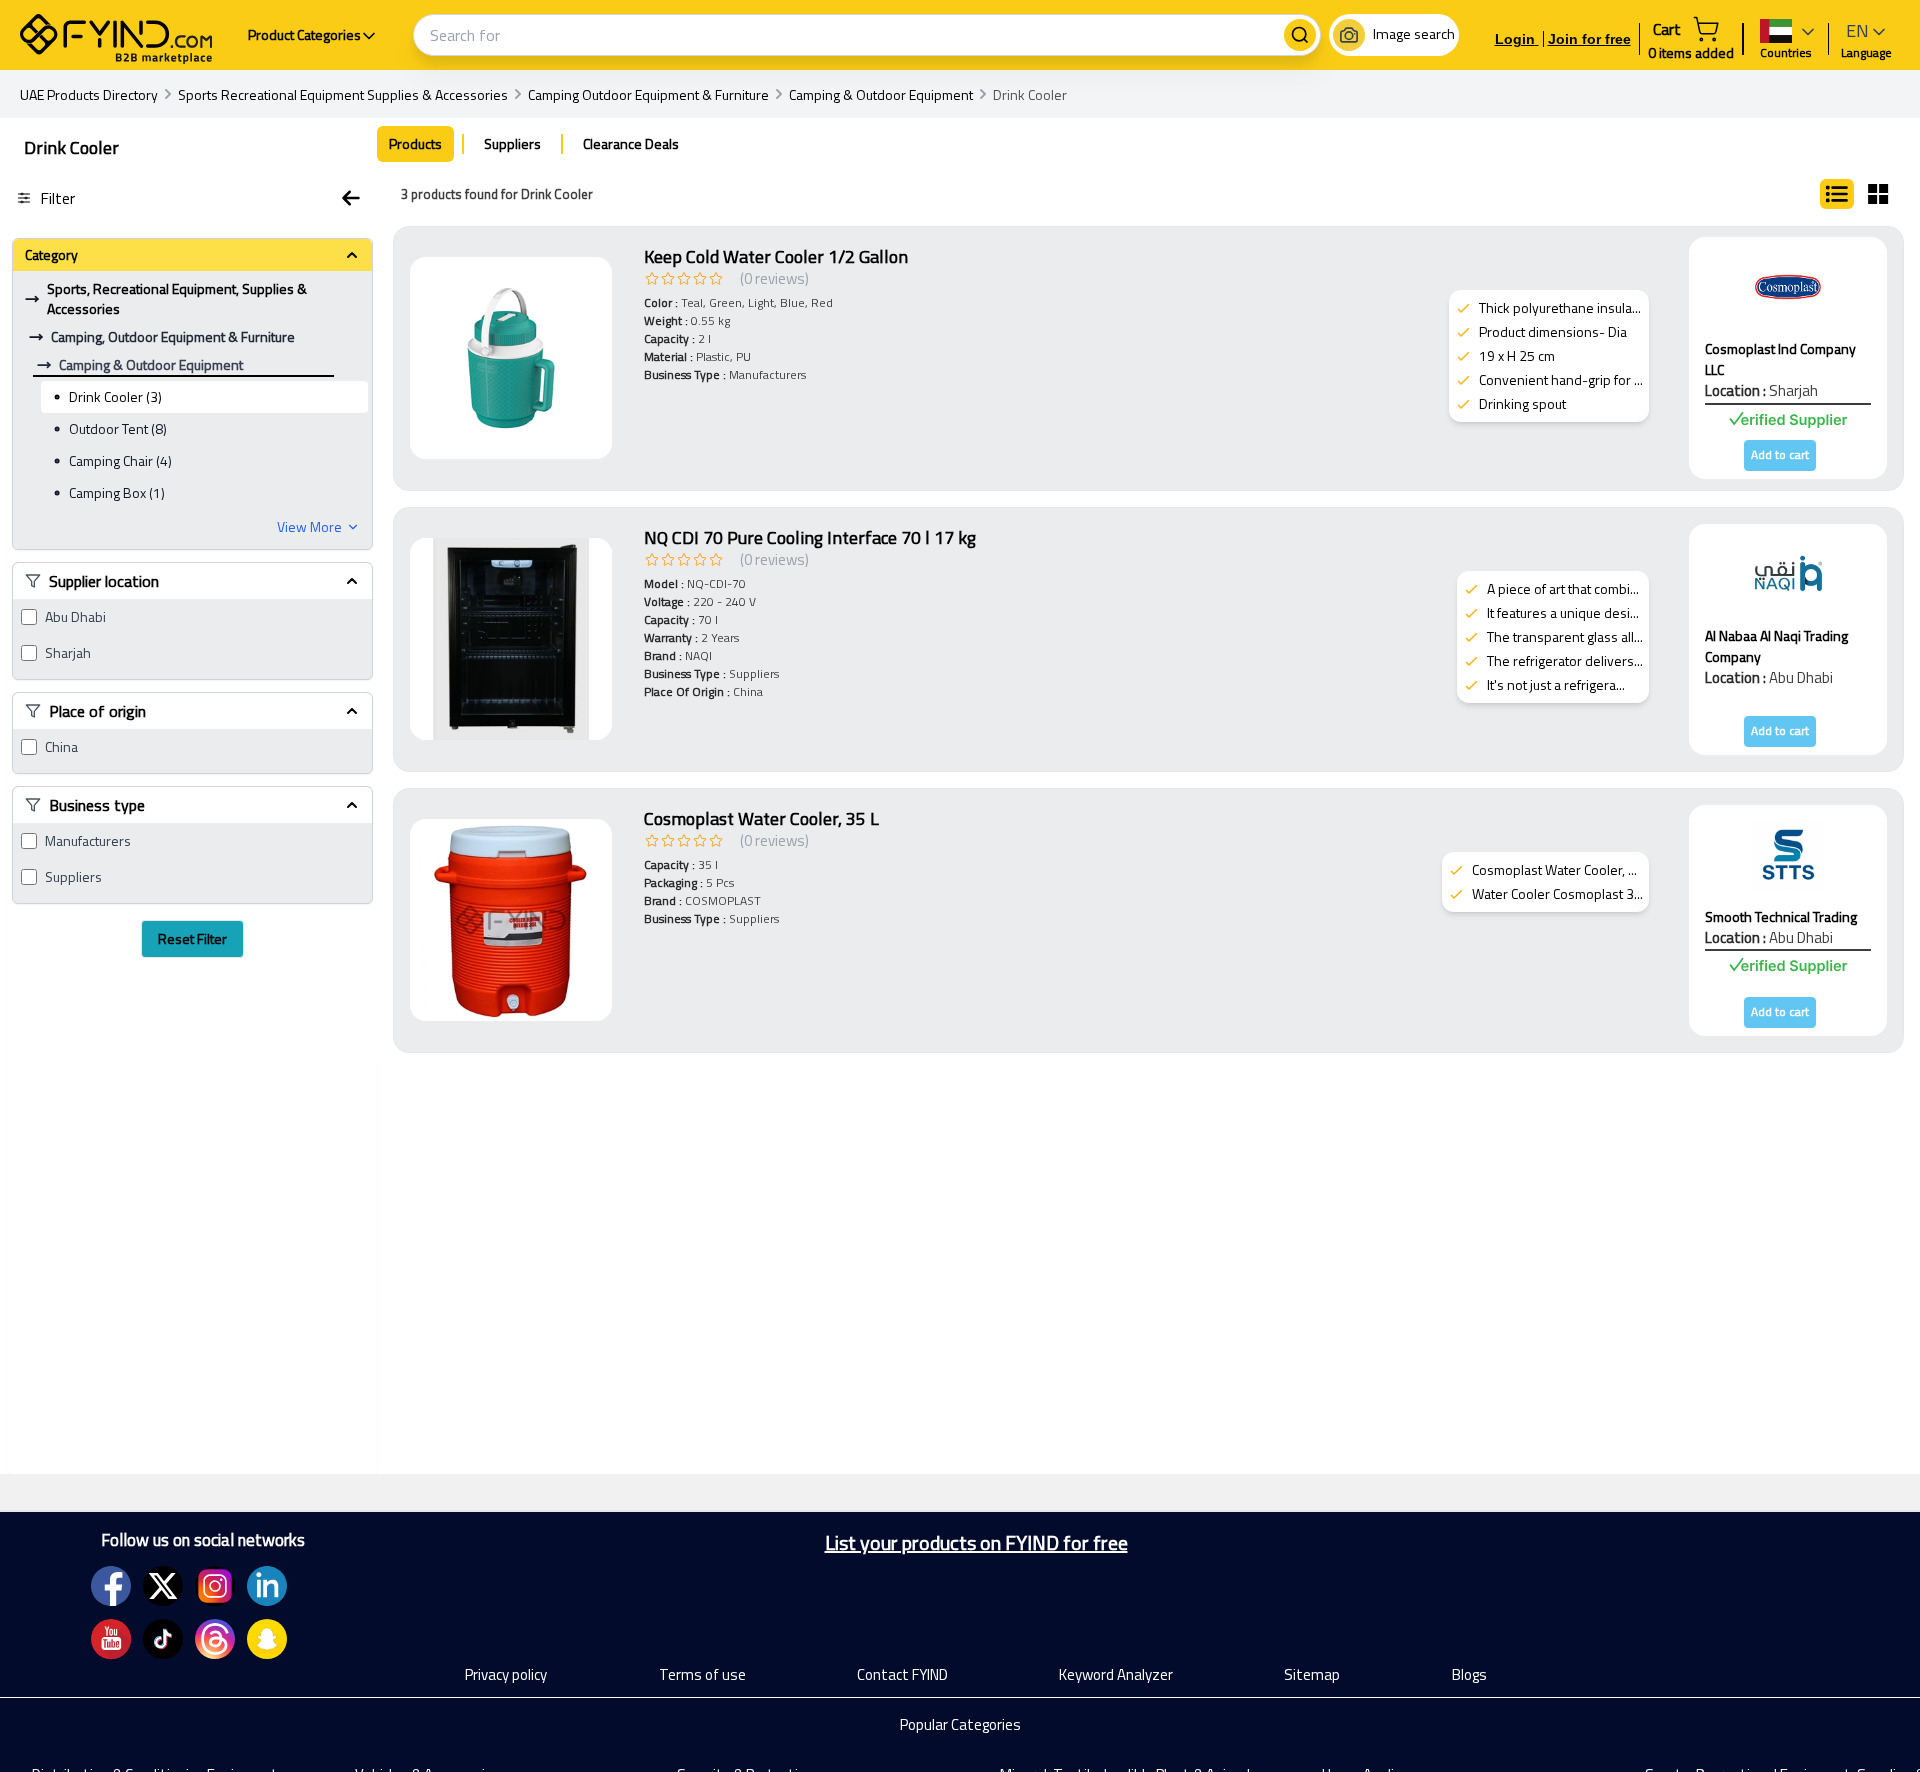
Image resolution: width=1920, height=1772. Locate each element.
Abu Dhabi (75, 617)
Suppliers (73, 877)
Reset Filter (192, 938)
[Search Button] (1300, 35)
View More (309, 527)
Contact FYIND (902, 1674)
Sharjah (68, 653)
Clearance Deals (631, 143)
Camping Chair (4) (120, 460)
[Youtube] (111, 1639)
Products (415, 143)
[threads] (215, 1639)
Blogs (1469, 1674)
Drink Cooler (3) (115, 396)
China (61, 747)
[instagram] (215, 1586)
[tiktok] (163, 1639)
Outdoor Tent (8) (118, 428)
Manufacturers (88, 841)
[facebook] (111, 1586)
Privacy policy (506, 1674)
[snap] (267, 1639)
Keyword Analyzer (1116, 1674)
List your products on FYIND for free (976, 1543)
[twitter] (163, 1586)
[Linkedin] (267, 1586)
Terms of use (702, 1674)
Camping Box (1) (117, 492)
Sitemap (1312, 1674)
